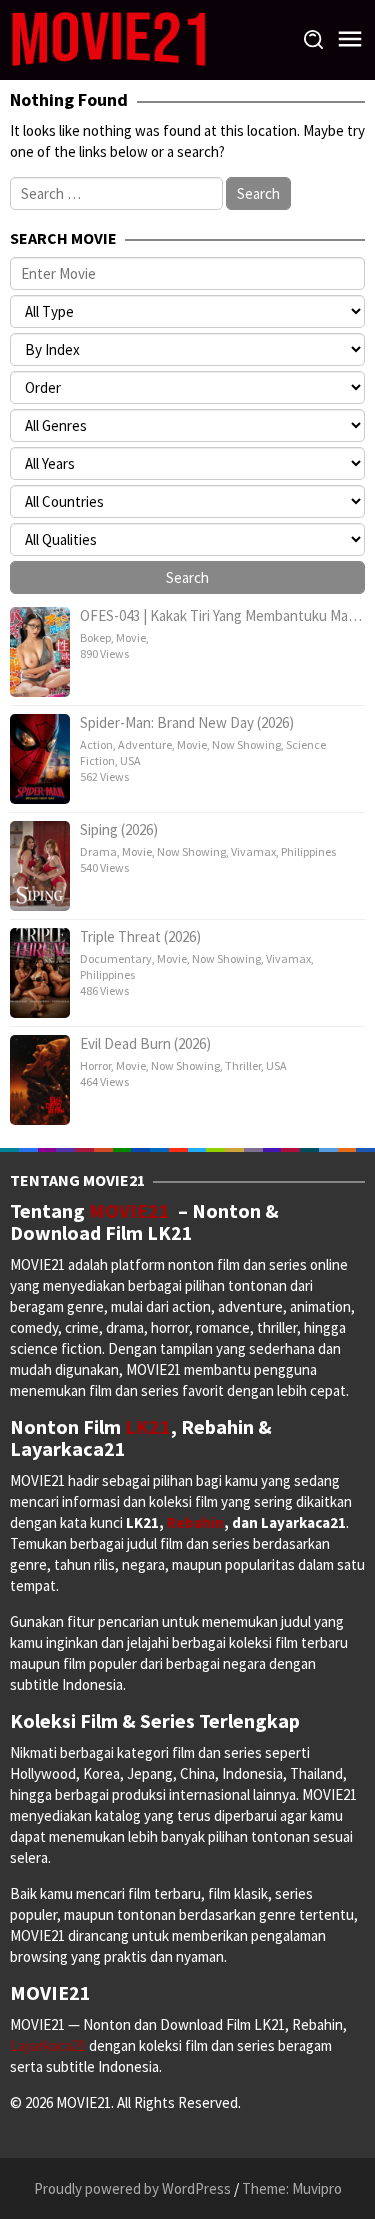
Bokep (95, 637)
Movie (131, 637)
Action (96, 744)
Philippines (308, 851)
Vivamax (253, 851)
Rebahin (195, 1522)
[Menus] (350, 39)
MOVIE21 (133, 1210)
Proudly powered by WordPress (132, 2188)
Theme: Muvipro (292, 2188)
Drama (98, 851)
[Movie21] (108, 38)
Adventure (145, 744)
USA (130, 760)
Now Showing (246, 744)
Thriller (243, 1065)
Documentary (116, 958)
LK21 (148, 1426)
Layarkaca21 (49, 2045)
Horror (95, 1065)
